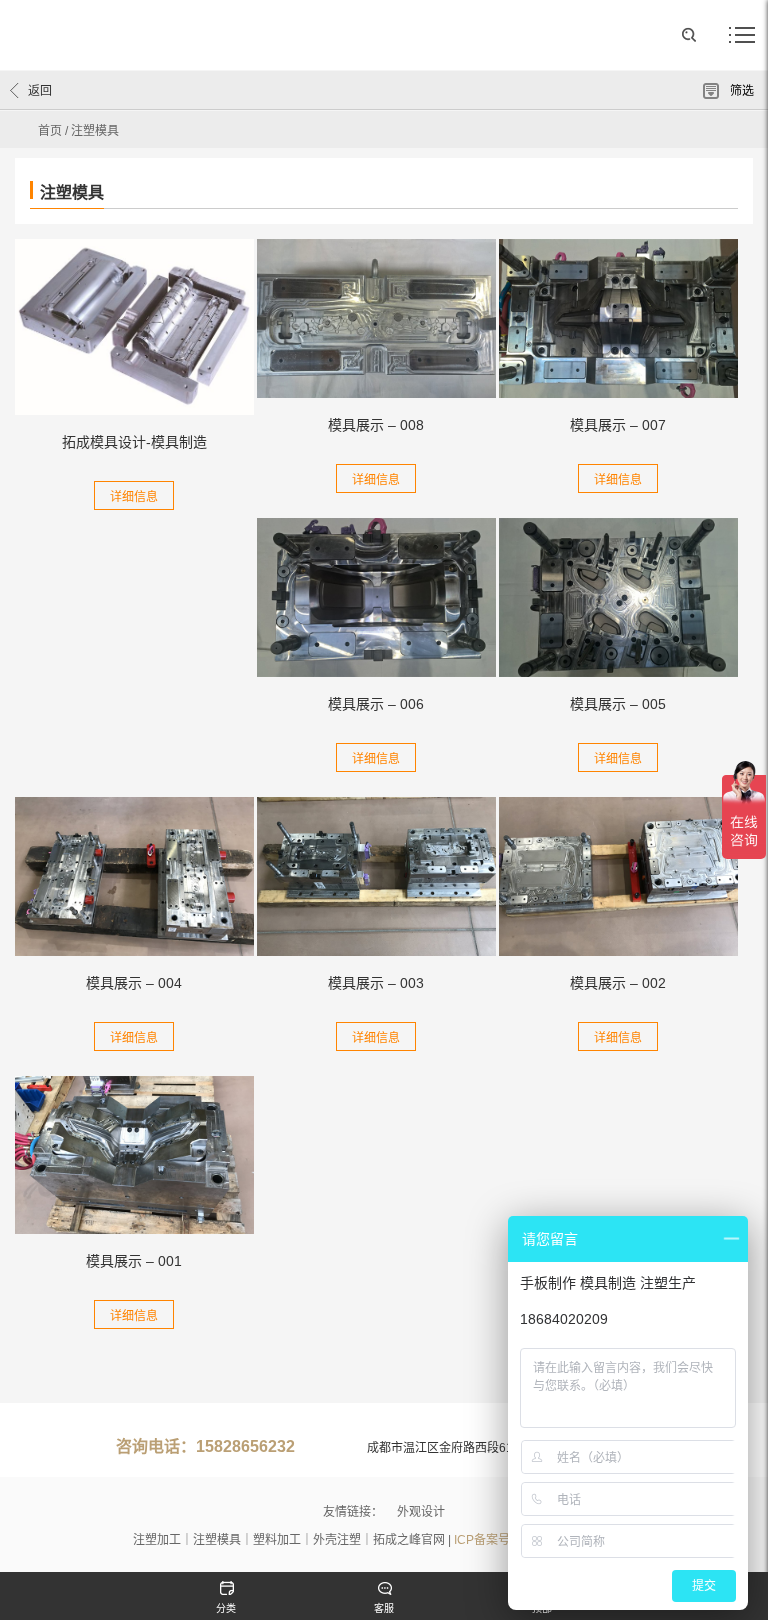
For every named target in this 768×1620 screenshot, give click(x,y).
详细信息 (134, 497)
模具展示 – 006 (376, 704)
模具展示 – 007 (618, 425)
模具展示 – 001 (134, 1261)
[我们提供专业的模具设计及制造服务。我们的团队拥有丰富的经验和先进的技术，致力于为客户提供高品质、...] (134, 327)
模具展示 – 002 (618, 983)
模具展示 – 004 (134, 983)
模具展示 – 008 (376, 425)
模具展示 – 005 (618, 704)
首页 (50, 131)
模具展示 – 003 (376, 983)
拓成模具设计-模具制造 (134, 442)
